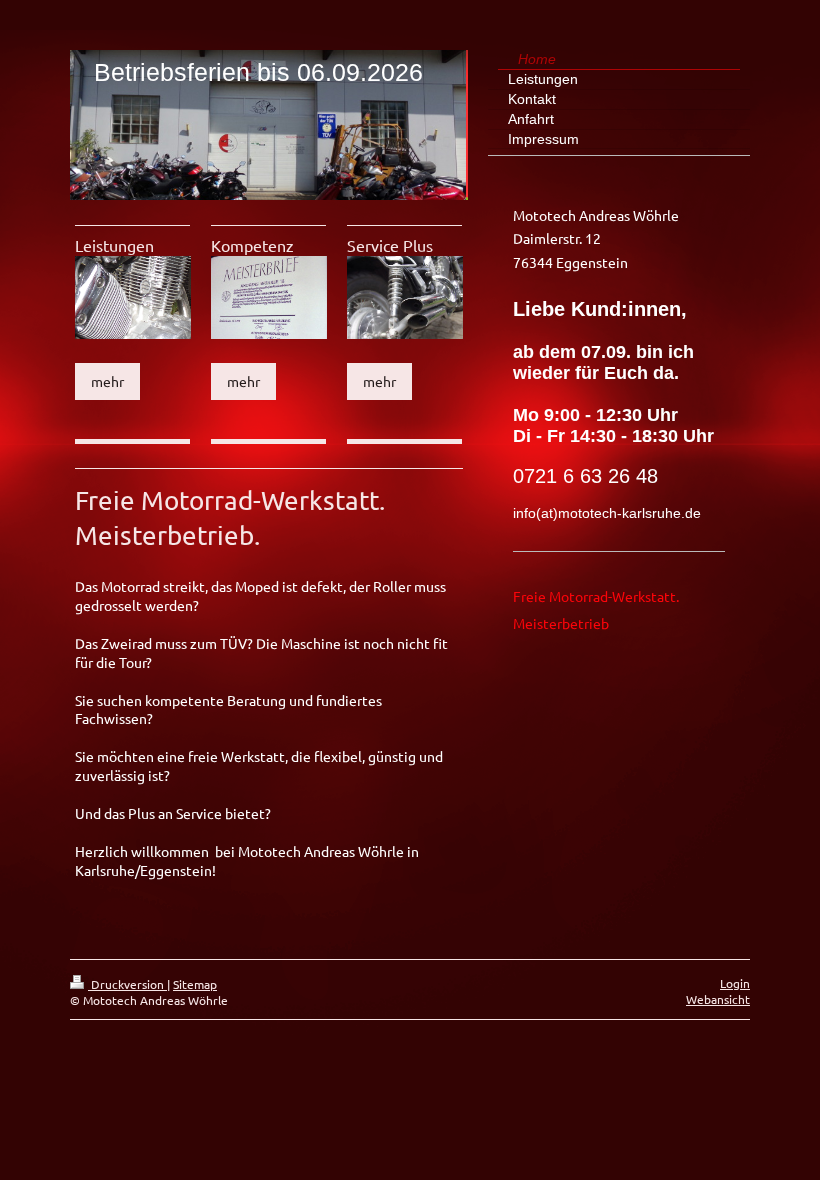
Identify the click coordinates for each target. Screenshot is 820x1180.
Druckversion (127, 984)
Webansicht (718, 999)
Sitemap (195, 984)
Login (735, 983)
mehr (107, 381)
